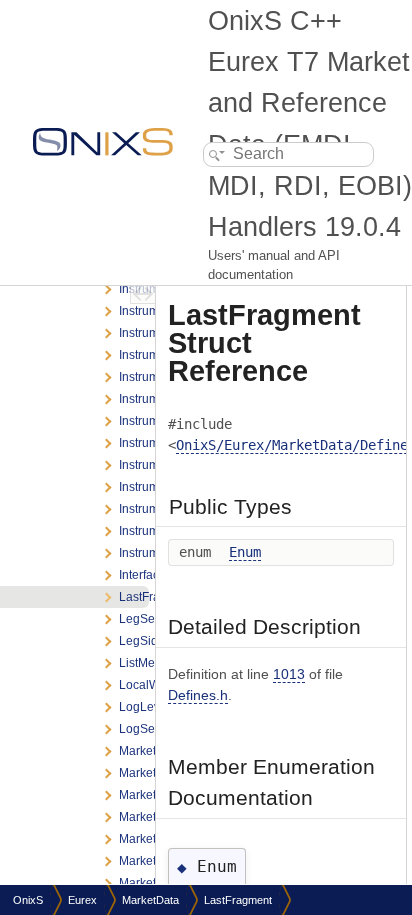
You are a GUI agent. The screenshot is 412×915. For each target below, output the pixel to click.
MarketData (150, 900)
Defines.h (198, 695)
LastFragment (238, 900)
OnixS (28, 900)
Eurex (82, 900)
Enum (245, 552)
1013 (289, 674)
